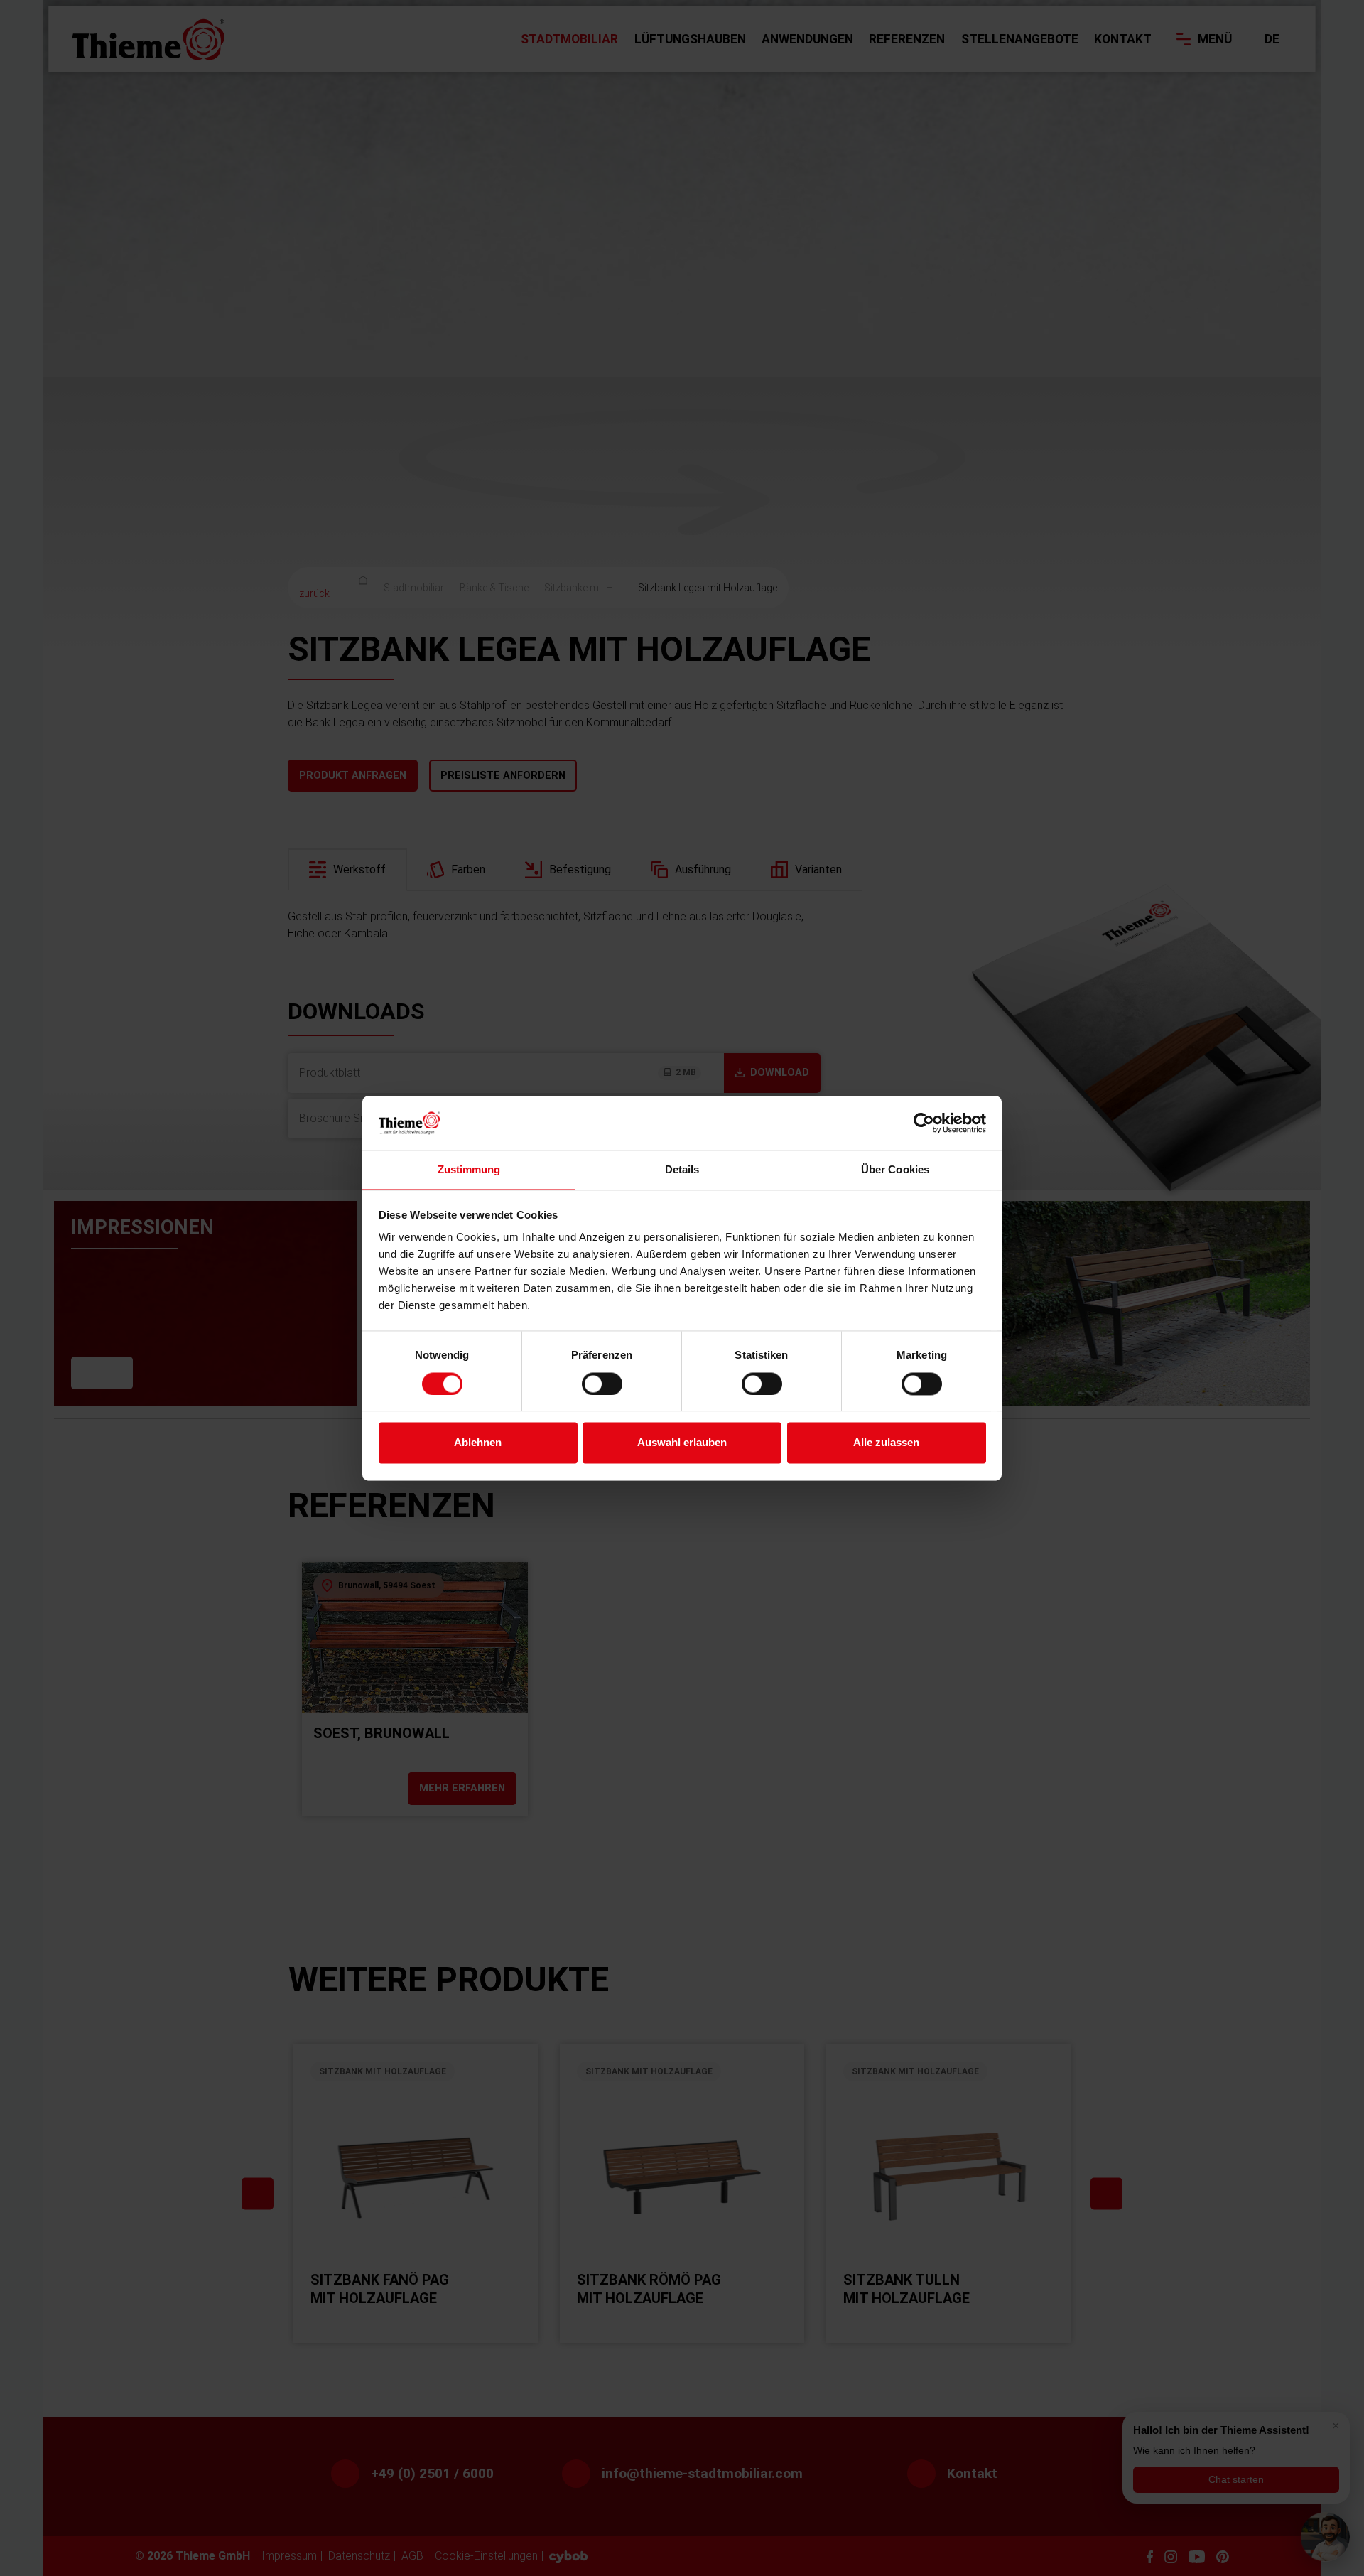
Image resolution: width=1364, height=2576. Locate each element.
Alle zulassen (886, 1443)
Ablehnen (478, 1443)
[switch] (602, 1384)
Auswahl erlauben (682, 1443)
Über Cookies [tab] (895, 1170)
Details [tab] (682, 1170)
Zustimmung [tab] (469, 1170)
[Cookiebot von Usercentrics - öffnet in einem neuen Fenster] (924, 1123)
